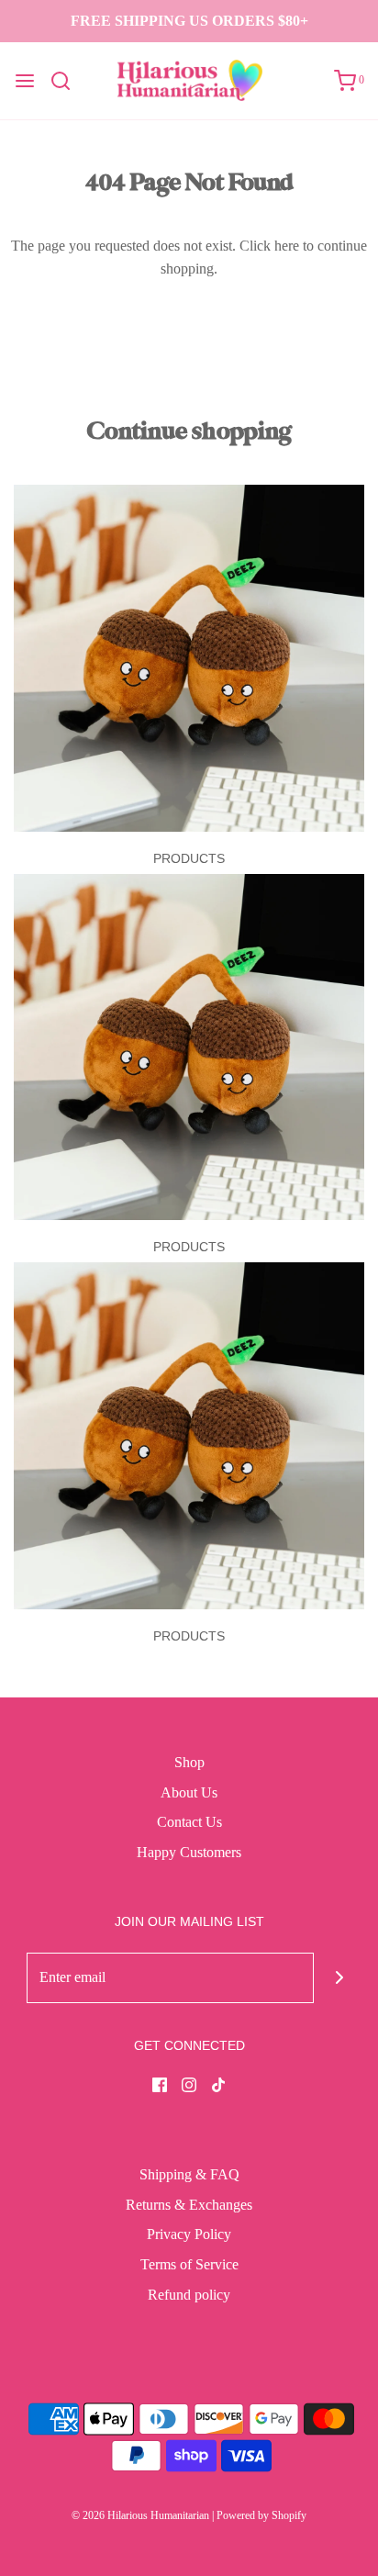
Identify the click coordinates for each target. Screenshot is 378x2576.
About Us (189, 1792)
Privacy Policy (189, 2234)
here (287, 246)
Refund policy (189, 2295)
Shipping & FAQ (189, 2174)
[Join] (339, 1978)
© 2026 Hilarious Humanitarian (140, 2515)
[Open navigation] (25, 81)
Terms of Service (189, 2264)
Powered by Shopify (261, 2515)
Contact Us (189, 1822)
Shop (189, 1762)
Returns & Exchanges (189, 2205)
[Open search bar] (67, 81)
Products (189, 858)
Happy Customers (189, 1852)
